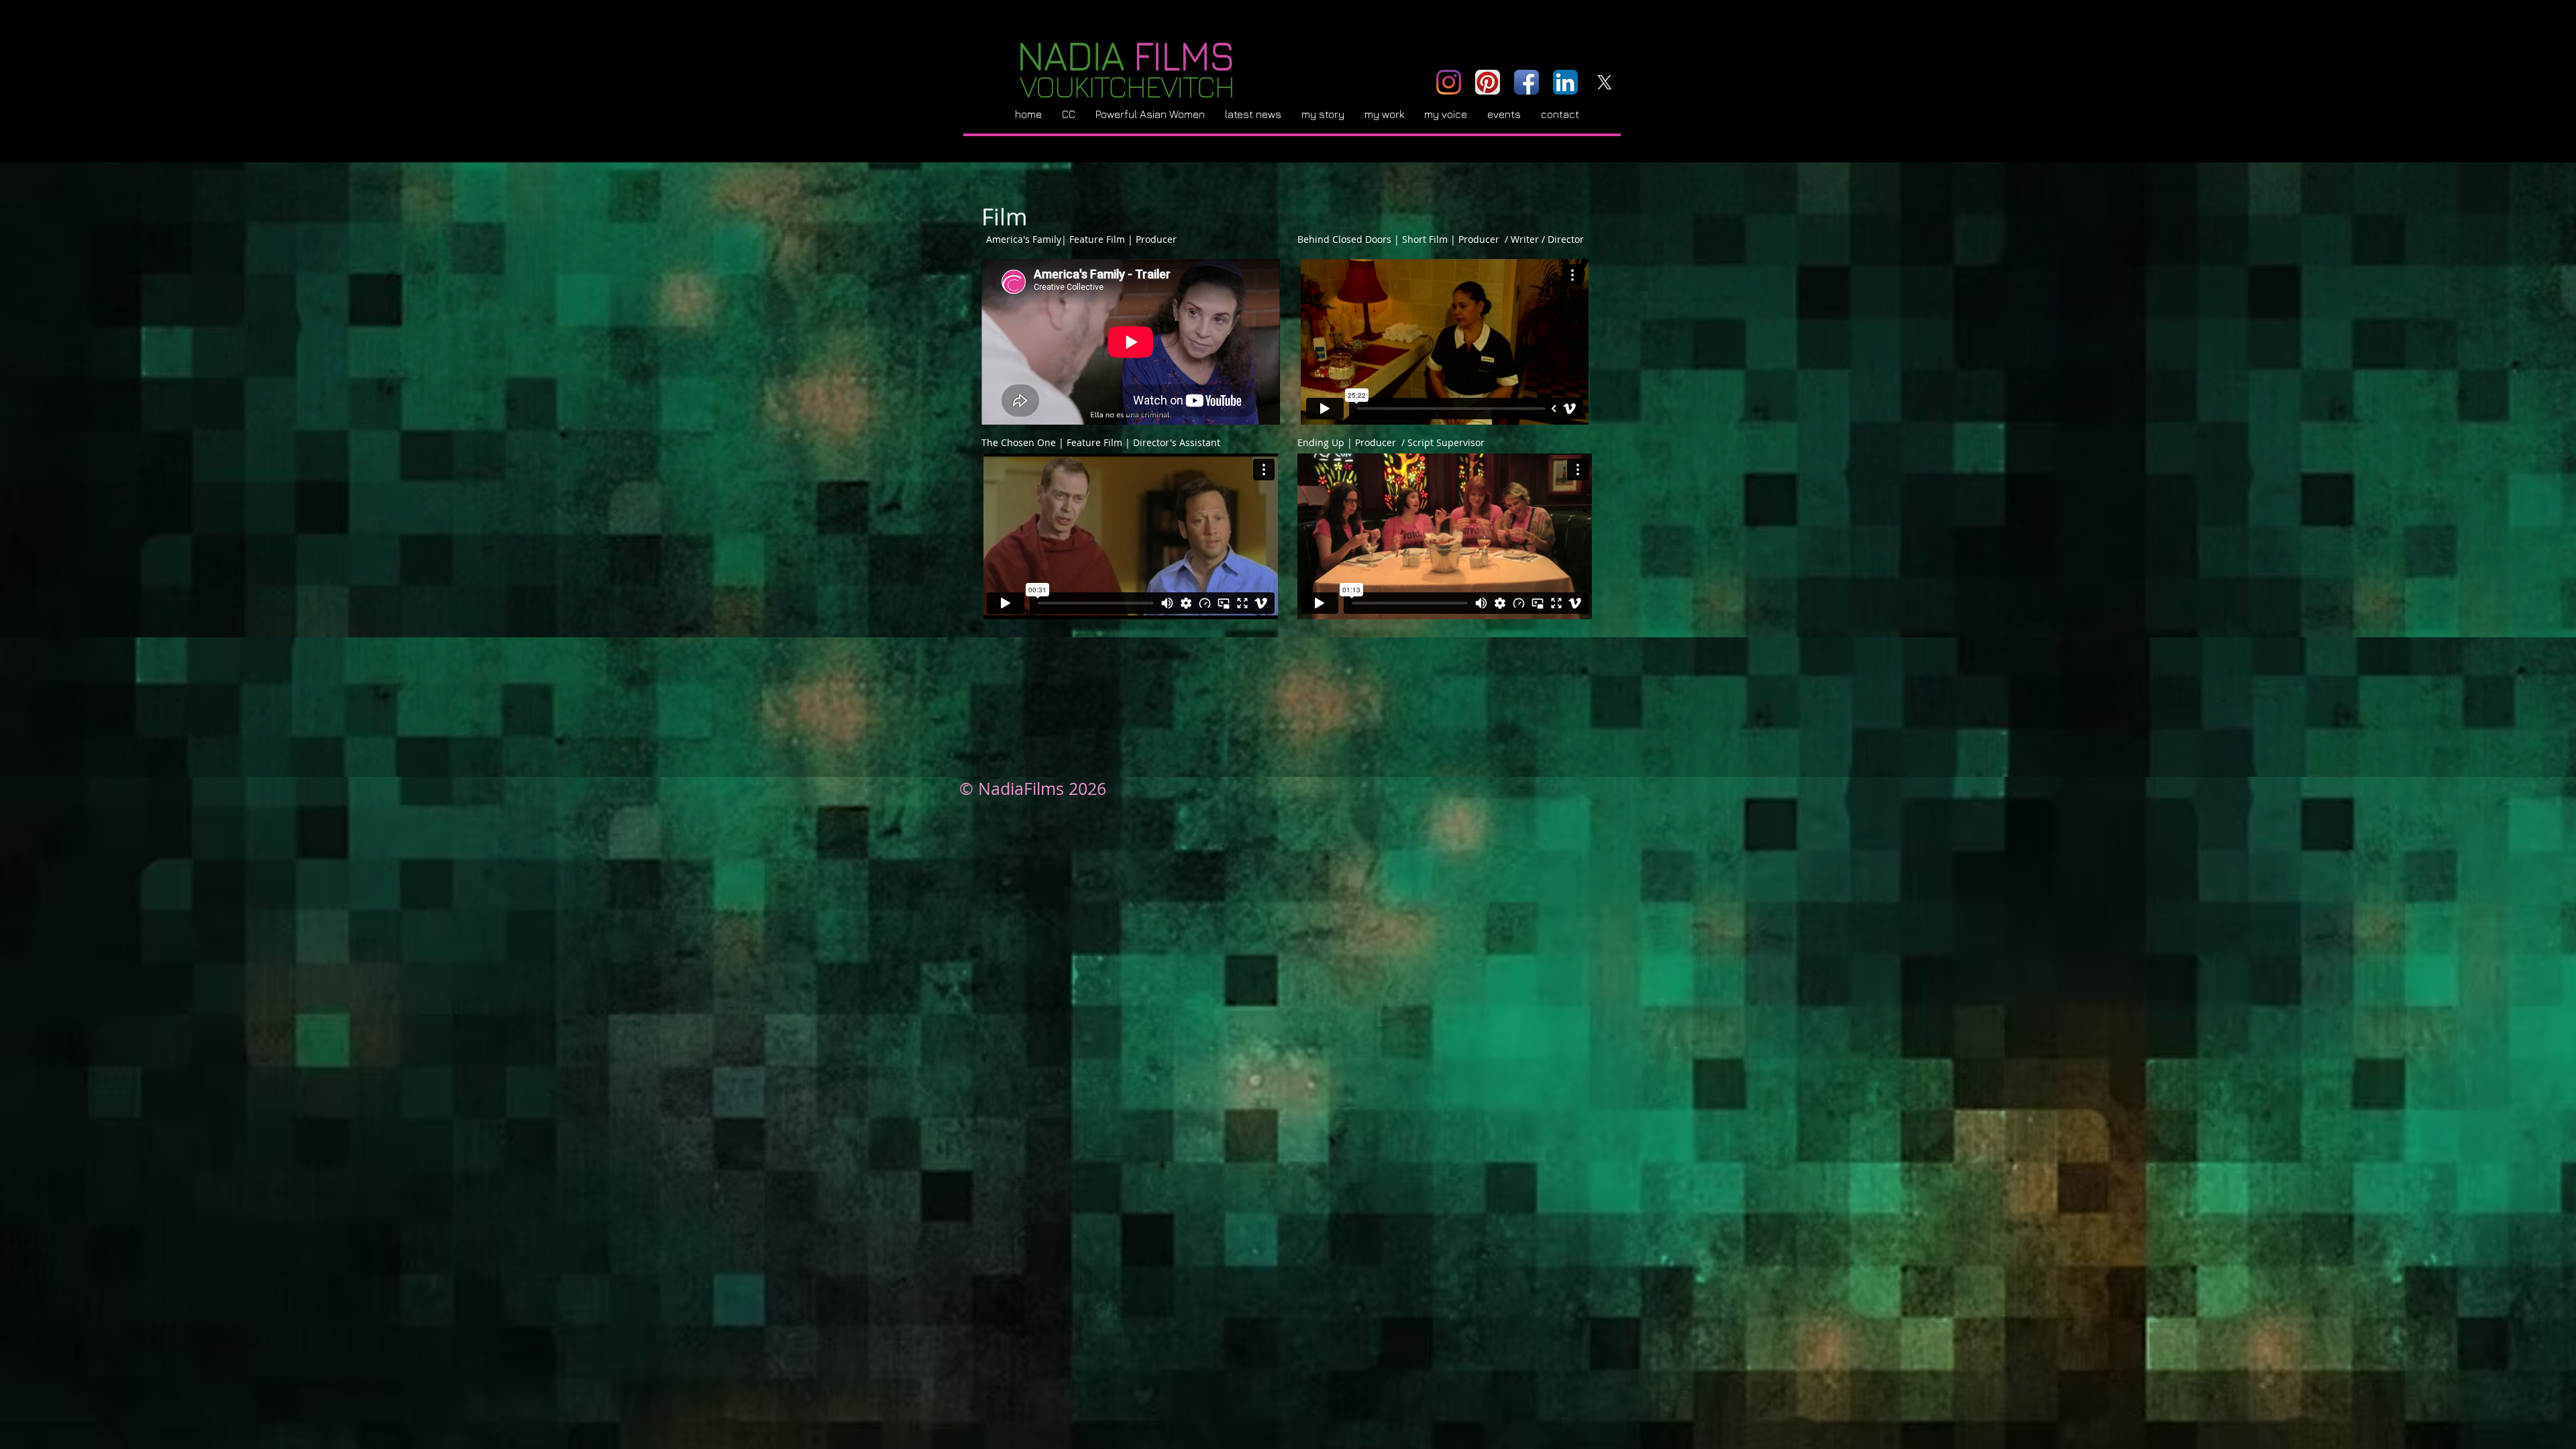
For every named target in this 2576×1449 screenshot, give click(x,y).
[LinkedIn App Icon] (1565, 82)
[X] (1604, 82)
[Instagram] (1449, 82)
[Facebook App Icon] (1526, 82)
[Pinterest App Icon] (1488, 82)
